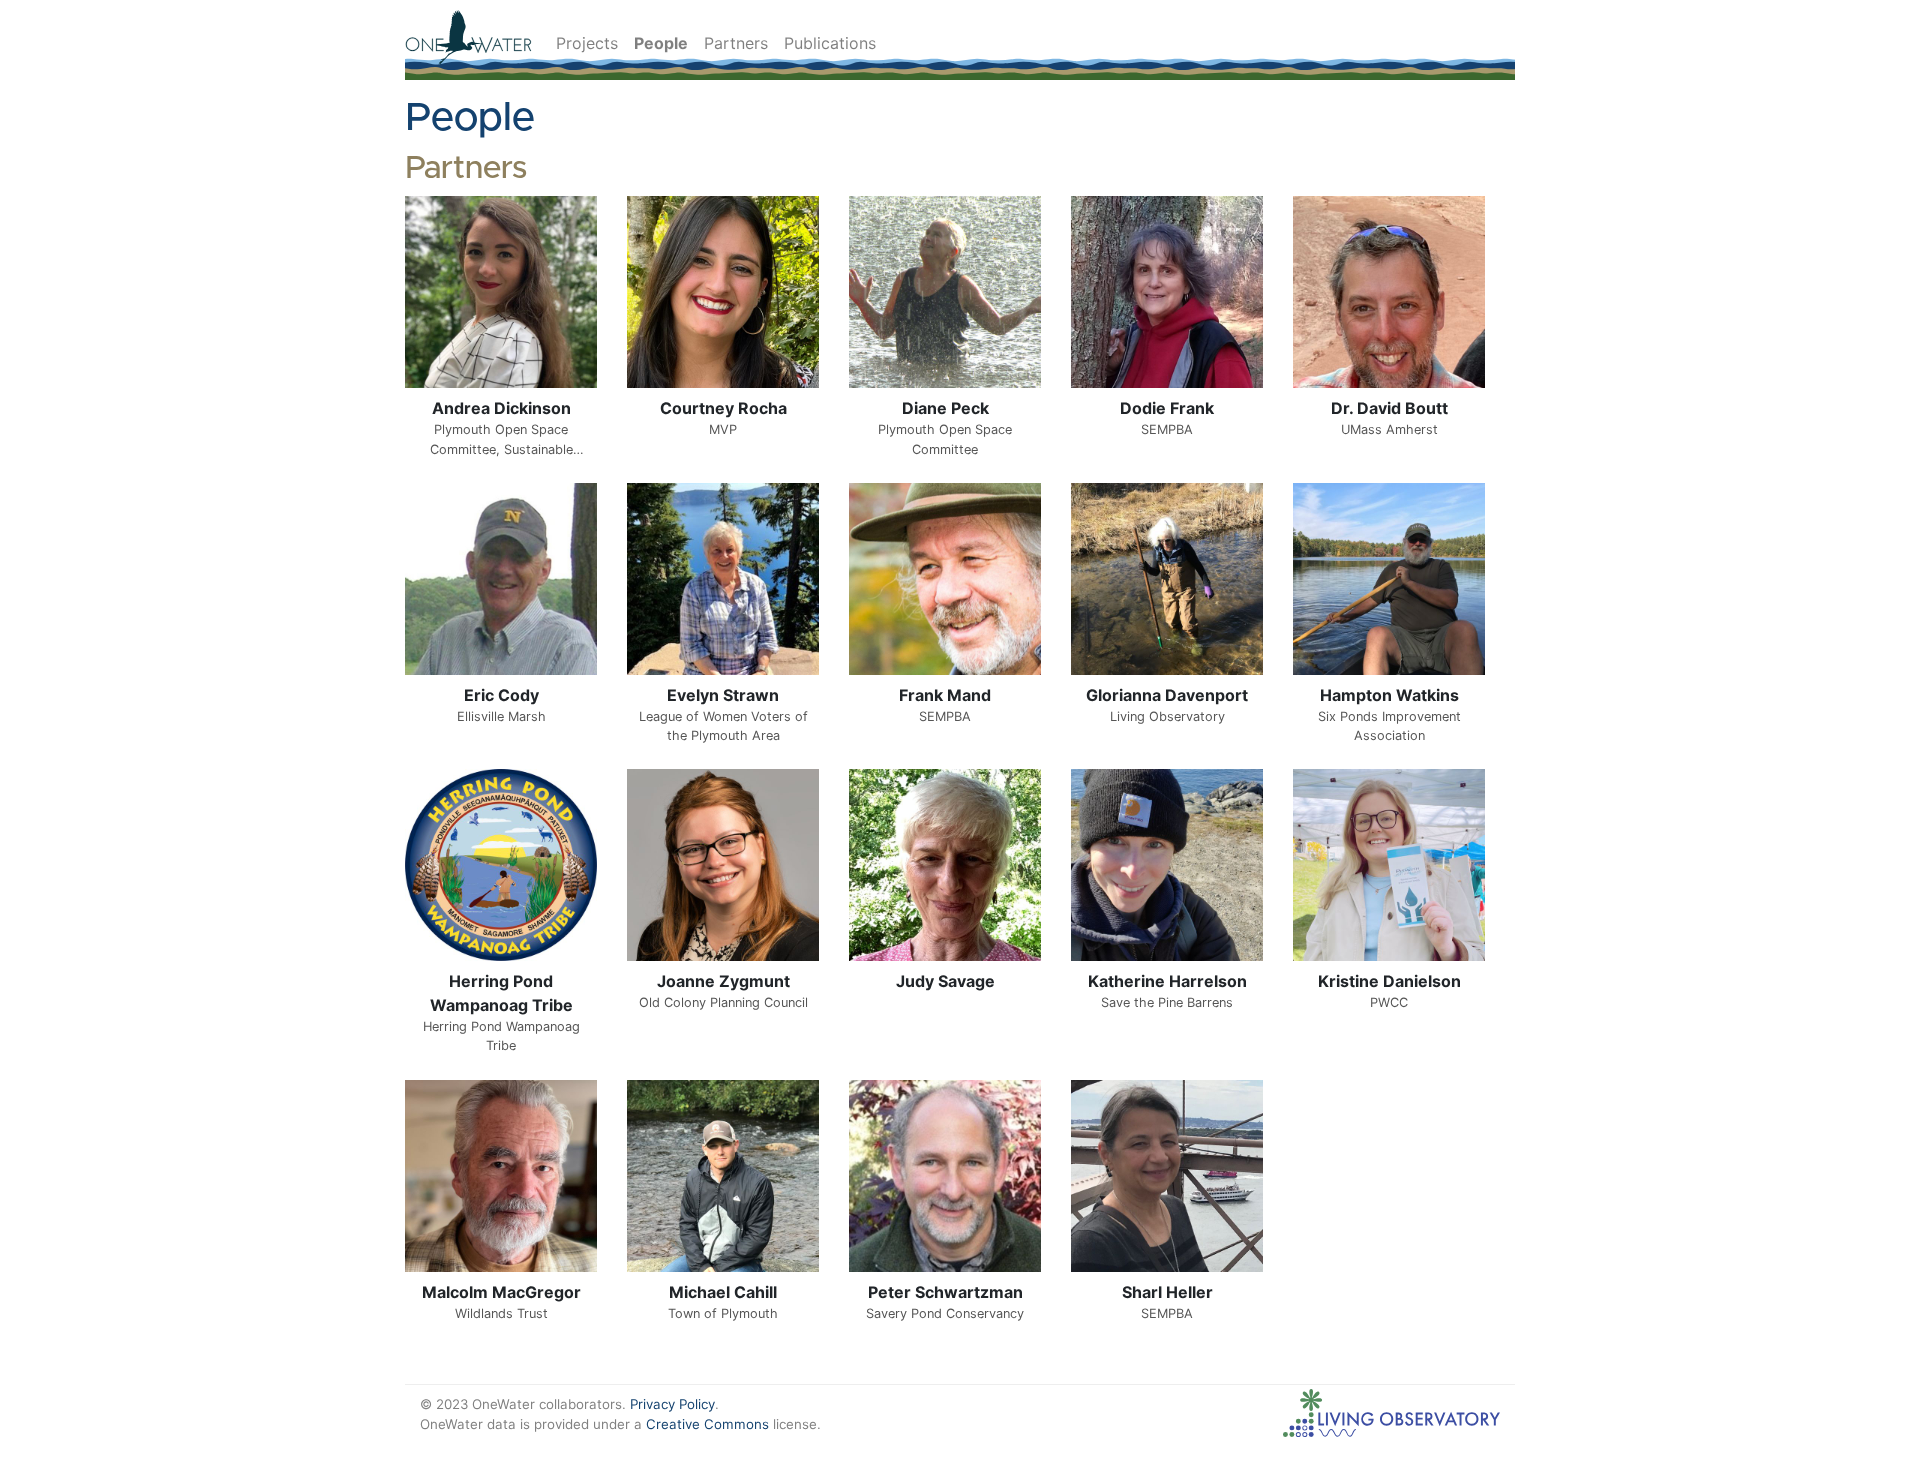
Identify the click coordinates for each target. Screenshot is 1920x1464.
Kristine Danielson (1389, 981)
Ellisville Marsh (501, 716)
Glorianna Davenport (1167, 695)
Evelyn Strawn (723, 695)
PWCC (1389, 1002)
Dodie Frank (1167, 408)
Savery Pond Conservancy (945, 1313)
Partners (736, 43)
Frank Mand (945, 695)
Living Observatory (1167, 716)
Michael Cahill (723, 1292)
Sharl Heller (1167, 1292)
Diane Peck (945, 408)
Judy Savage (945, 981)
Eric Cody (501, 695)
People (661, 43)
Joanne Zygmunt (723, 981)
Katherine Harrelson (1167, 981)
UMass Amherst (1389, 429)
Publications (830, 43)
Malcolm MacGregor (501, 1292)
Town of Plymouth (723, 1313)
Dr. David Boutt (1389, 408)
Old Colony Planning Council (723, 1002)
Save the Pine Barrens (1167, 1002)
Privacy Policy (672, 1404)
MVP (723, 429)
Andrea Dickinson (501, 408)
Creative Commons (707, 1424)
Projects (587, 43)
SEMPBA (1167, 429)
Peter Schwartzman (945, 1292)
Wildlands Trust (501, 1313)
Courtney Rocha (723, 408)
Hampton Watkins (1389, 695)
